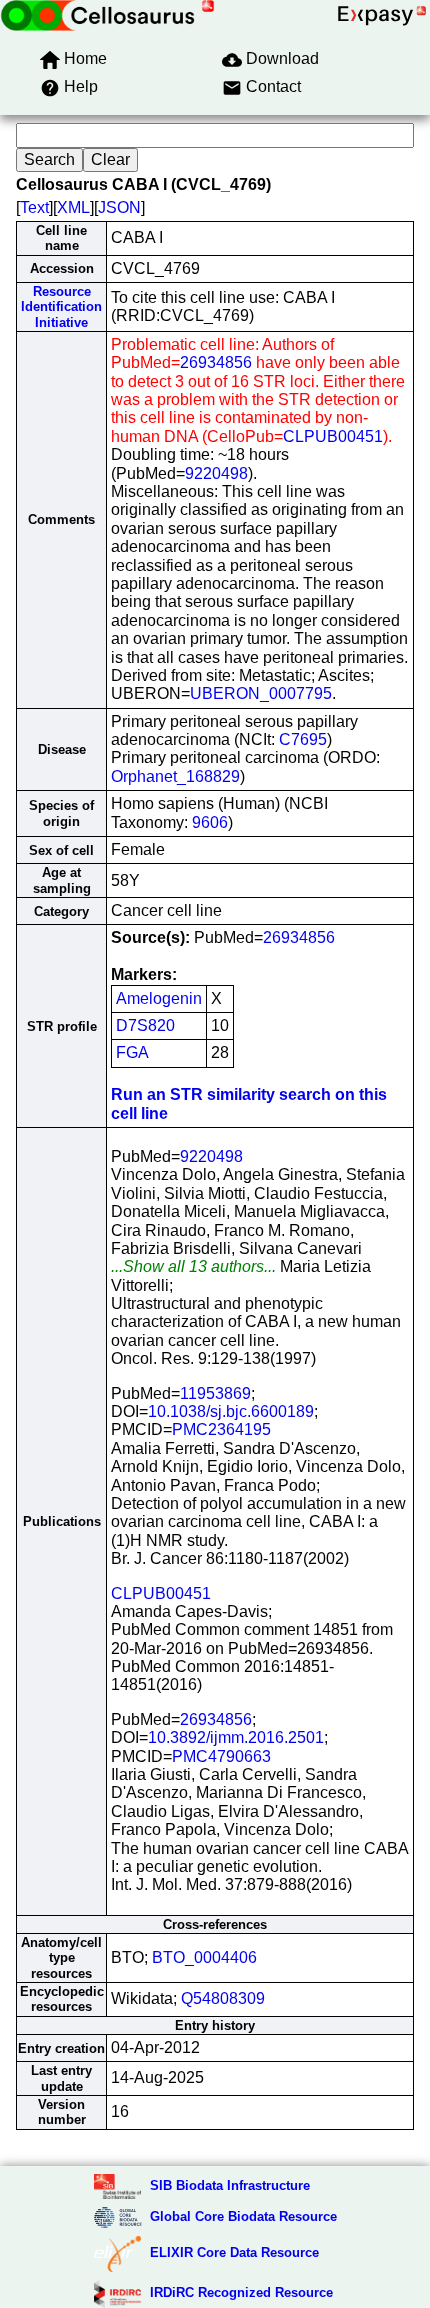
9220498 (216, 473)
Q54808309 (223, 1998)
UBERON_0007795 (261, 693)
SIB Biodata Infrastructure (230, 2185)
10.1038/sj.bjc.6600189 (231, 1411)
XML (73, 207)
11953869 (215, 1393)
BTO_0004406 (204, 1957)
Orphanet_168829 (175, 776)
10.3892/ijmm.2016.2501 (236, 1737)
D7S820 (145, 1025)
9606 (210, 822)
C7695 (303, 739)
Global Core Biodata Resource (243, 2216)
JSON (119, 207)
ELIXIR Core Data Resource (234, 2252)
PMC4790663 (221, 1756)
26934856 (216, 362)
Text (34, 207)
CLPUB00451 (333, 436)
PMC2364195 (221, 1429)
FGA (132, 1052)
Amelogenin (159, 998)
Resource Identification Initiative (61, 307)
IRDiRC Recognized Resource (241, 2292)
